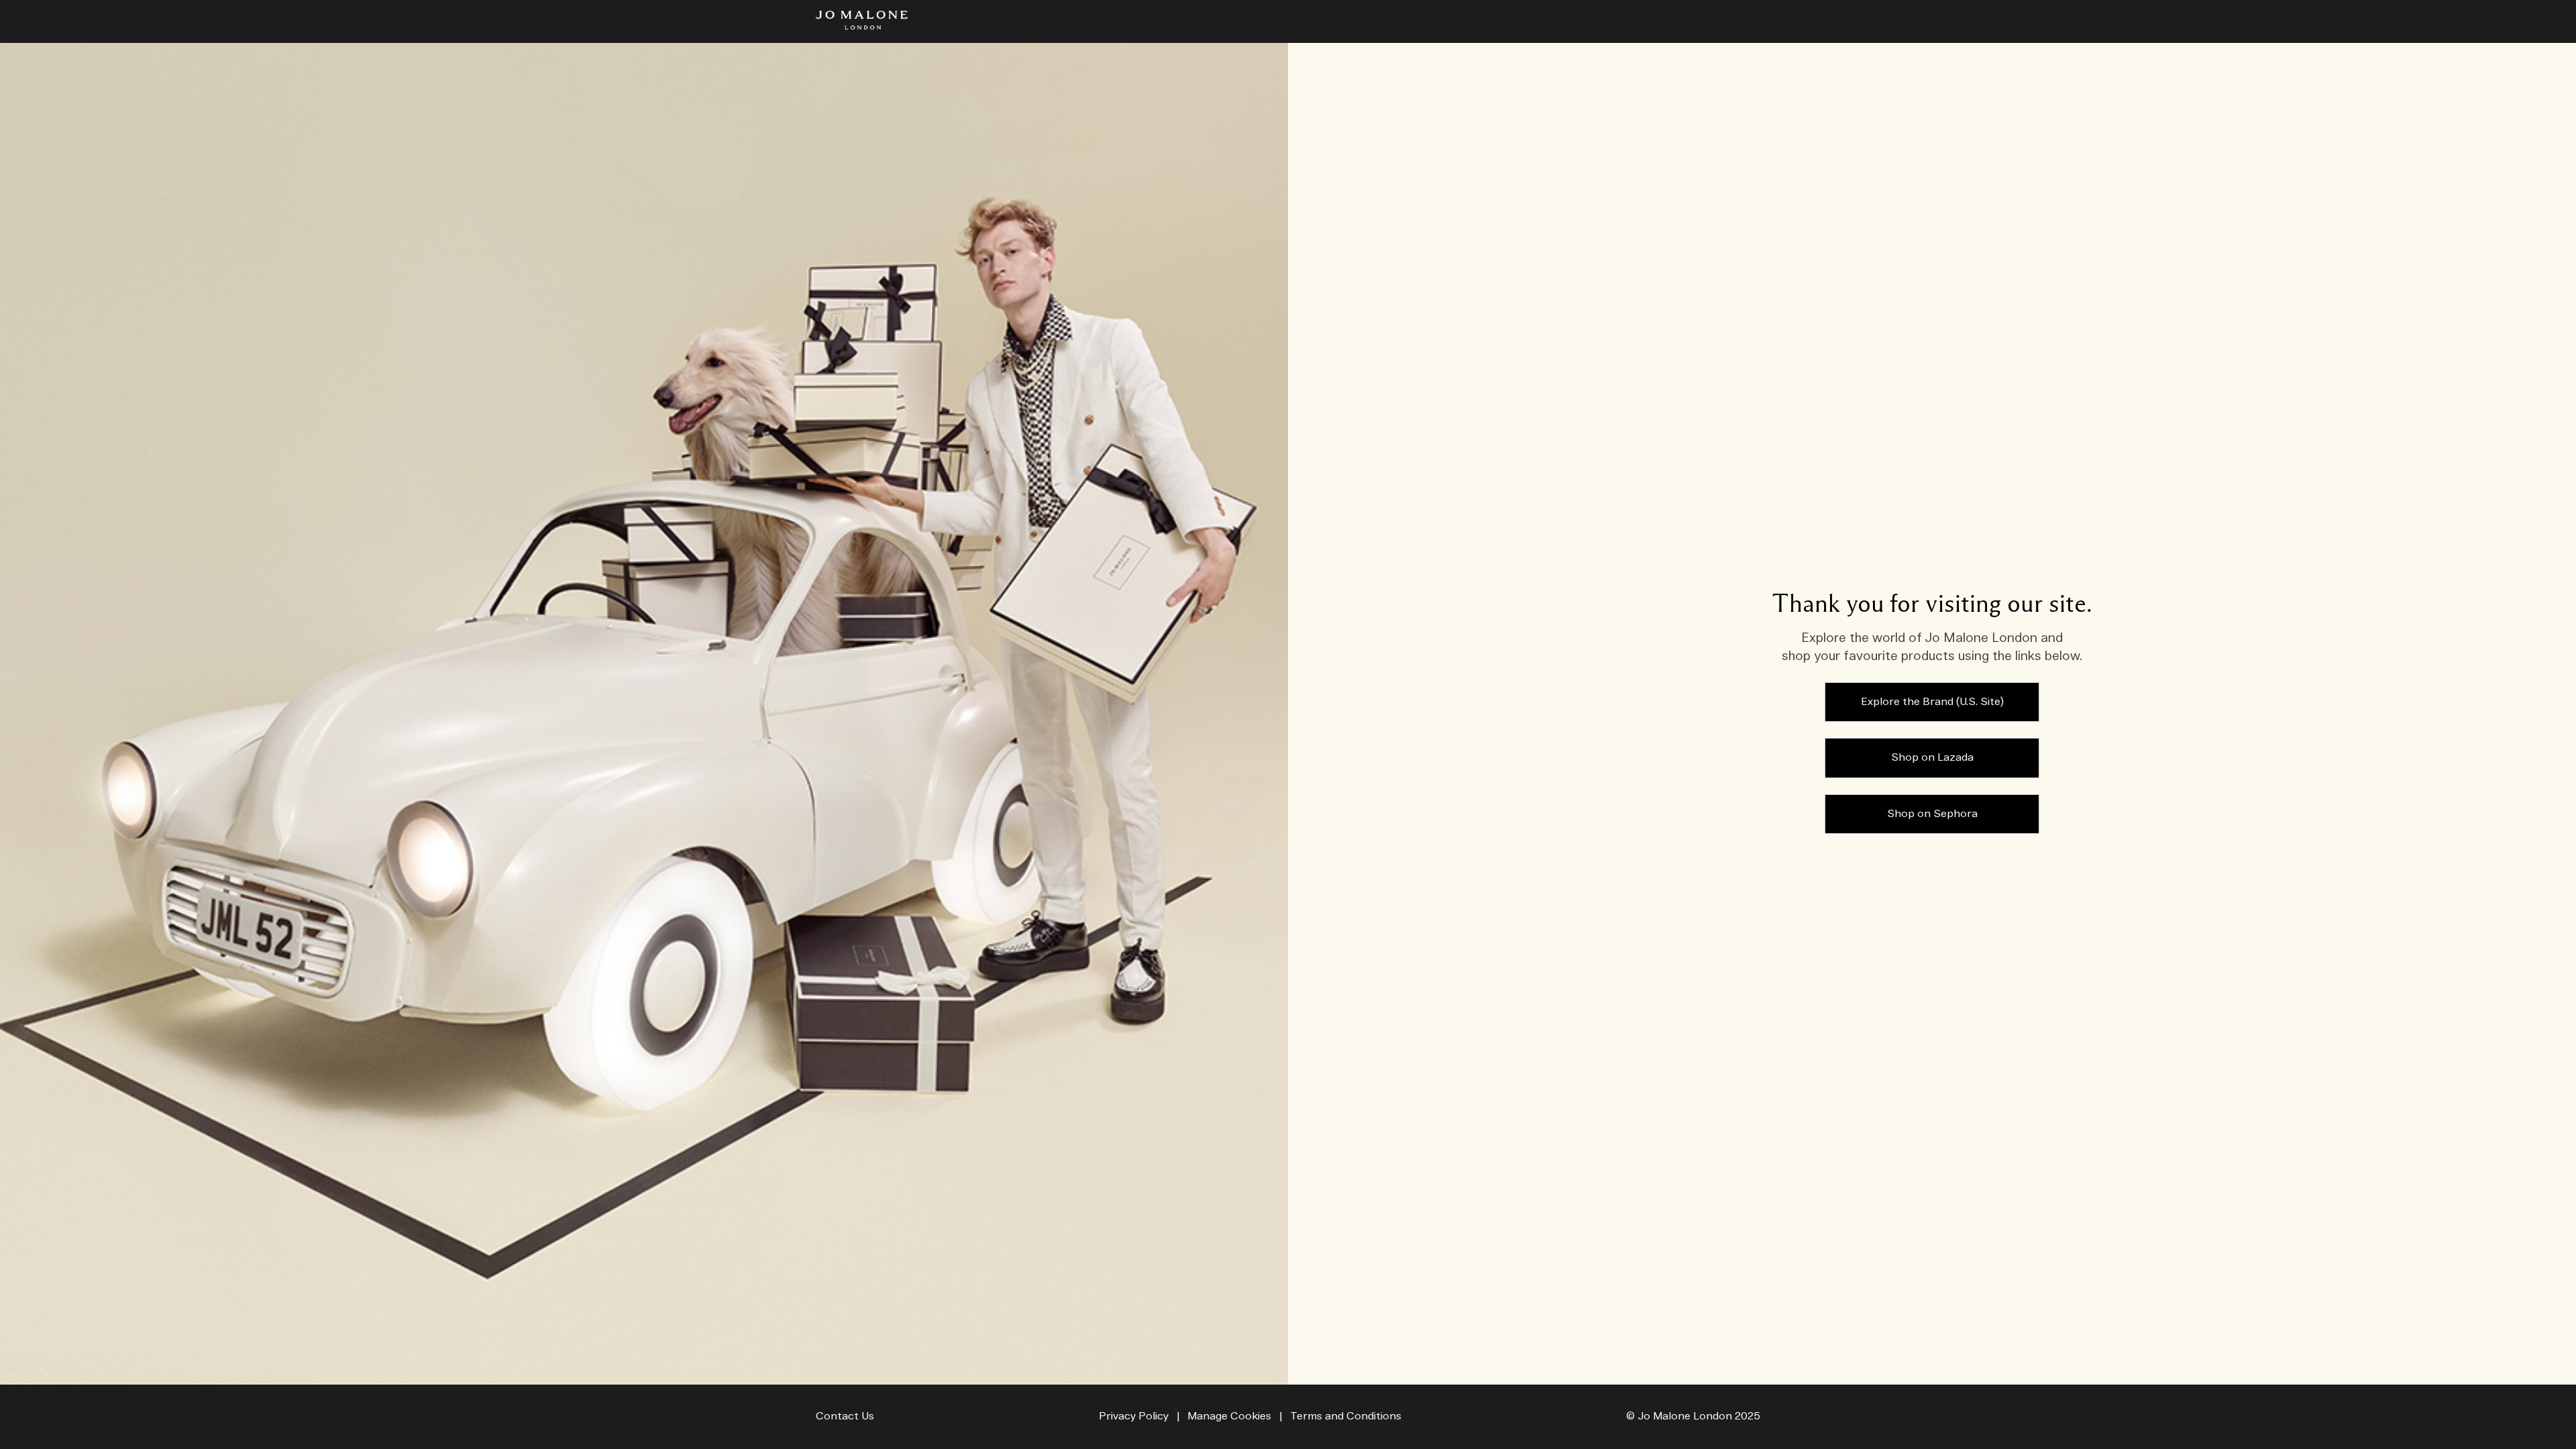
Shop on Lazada (1932, 758)
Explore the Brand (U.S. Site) (1932, 702)
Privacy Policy (1134, 1416)
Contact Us (845, 1416)
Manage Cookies (1229, 1416)
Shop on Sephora (1932, 814)
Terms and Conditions (1346, 1416)
